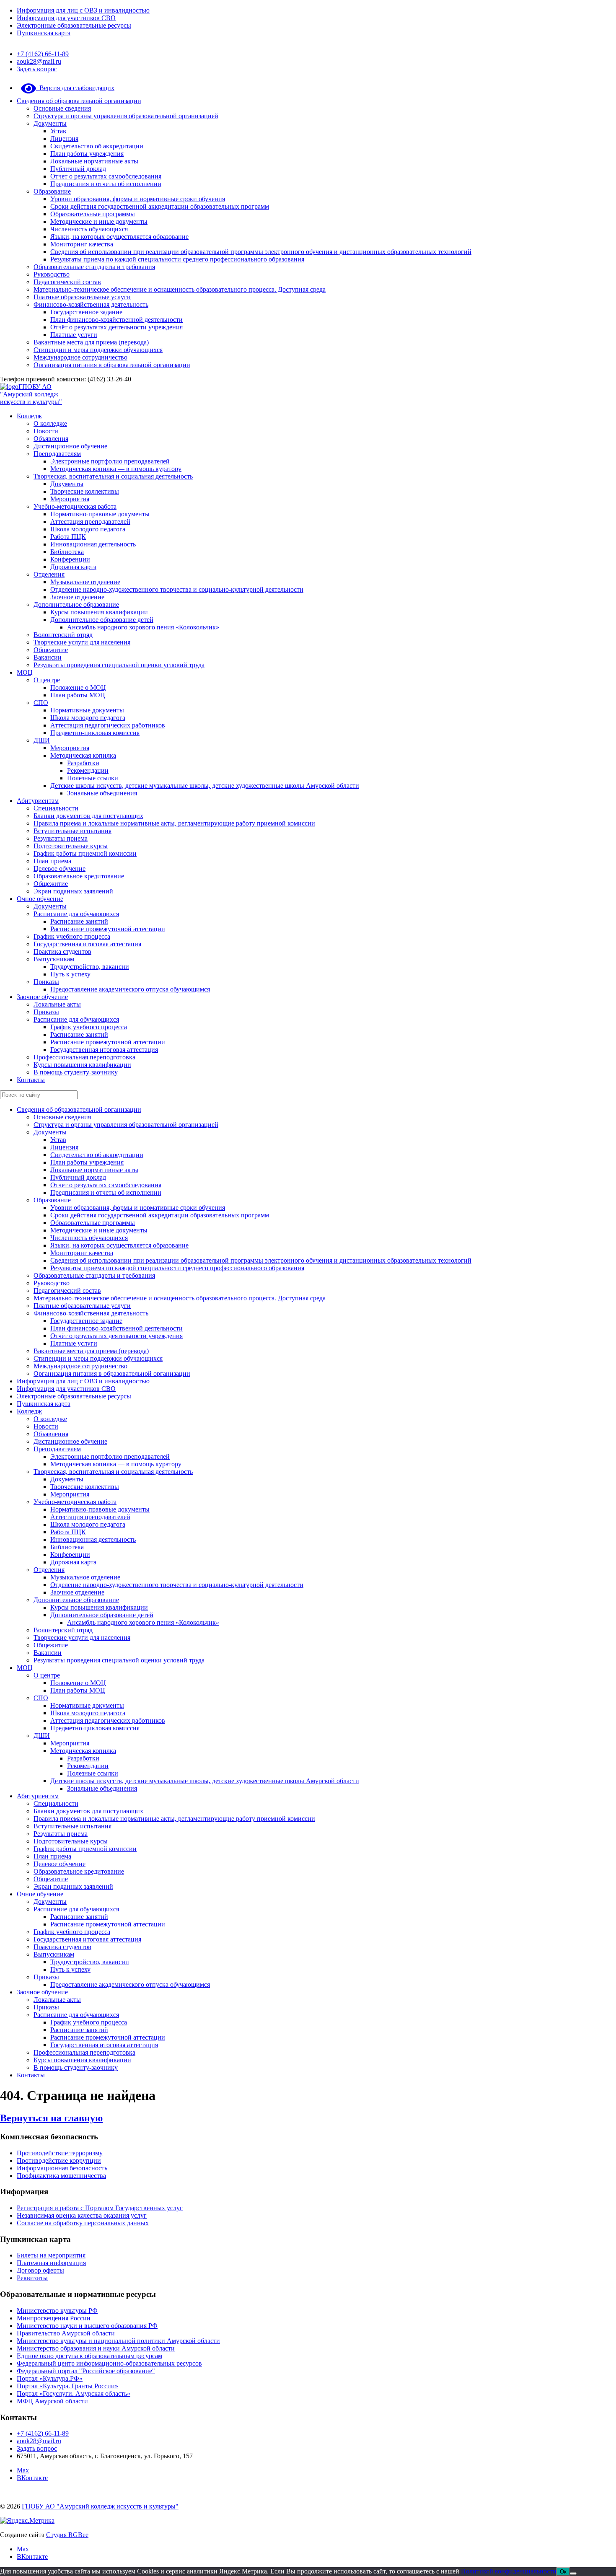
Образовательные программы (93, 214)
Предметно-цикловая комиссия (95, 733)
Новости (46, 431)
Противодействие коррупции (59, 2160)
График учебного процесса (72, 936)
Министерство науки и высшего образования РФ (87, 2326)
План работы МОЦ (78, 695)
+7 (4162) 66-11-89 (43, 54)
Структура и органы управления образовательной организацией (126, 116)
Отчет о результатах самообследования (106, 176)
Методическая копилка (83, 755)
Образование (52, 191)
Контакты (31, 1080)
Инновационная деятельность (93, 544)
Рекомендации (88, 770)
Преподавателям (57, 454)
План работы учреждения (87, 154)
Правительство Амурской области (66, 2333)
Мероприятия (70, 499)
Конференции (70, 559)
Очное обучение (40, 899)
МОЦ (25, 672)
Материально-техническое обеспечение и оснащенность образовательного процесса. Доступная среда (180, 289)
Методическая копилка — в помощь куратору (116, 469)
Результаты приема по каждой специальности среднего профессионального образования (177, 259)
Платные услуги (74, 335)
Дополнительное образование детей (102, 620)
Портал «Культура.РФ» (50, 2378)
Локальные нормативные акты (94, 161)
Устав (58, 131)
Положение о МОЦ (78, 687)
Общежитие (51, 650)
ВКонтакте (32, 2478)
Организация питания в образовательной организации (112, 365)
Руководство (52, 274)
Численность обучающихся (89, 229)
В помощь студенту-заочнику (76, 1072)
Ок (563, 2572)
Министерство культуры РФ (57, 2311)
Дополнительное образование (76, 605)
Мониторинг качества (82, 244)
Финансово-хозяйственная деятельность (91, 304)
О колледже (50, 423)
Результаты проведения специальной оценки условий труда (119, 665)
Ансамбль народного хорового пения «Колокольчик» (143, 627)
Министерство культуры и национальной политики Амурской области (118, 2341)
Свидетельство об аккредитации (97, 146)
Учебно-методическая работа (75, 506)
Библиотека (67, 552)
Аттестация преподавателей (90, 522)
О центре (47, 680)
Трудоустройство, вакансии (90, 967)
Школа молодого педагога (88, 529)
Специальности (56, 808)
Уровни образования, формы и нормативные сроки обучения (138, 199)
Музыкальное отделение (85, 582)
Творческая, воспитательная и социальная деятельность (113, 476)
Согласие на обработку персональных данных (83, 2223)
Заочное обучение (42, 997)
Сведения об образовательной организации (79, 101)
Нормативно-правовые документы (100, 514)
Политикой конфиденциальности (509, 2571)
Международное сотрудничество (80, 357)
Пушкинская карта (44, 33)
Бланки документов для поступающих (88, 816)
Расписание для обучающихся (76, 914)
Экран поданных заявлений (73, 891)
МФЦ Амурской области (52, 2401)
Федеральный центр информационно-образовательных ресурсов (109, 2363)
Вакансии (48, 657)
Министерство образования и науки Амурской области (96, 2348)
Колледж (29, 416)
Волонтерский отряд (63, 635)
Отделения (49, 574)
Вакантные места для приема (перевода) (91, 342)
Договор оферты (40, 2270)
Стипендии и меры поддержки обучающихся (98, 350)
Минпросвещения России (54, 2318)
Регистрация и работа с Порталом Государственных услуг (100, 2208)
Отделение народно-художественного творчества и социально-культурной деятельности (177, 589)
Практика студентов (62, 951)
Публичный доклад (78, 169)
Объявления (51, 439)
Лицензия (64, 139)
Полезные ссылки (93, 778)
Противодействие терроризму (60, 2153)
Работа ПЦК (68, 537)
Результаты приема (61, 838)
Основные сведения (62, 108)
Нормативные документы (87, 710)
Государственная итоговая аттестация (87, 944)
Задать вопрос (37, 69)
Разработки (83, 763)
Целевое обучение (60, 869)
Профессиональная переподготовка (84, 1057)
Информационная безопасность (62, 2168)
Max (23, 2470)
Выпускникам (54, 959)
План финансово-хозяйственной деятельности (116, 320)
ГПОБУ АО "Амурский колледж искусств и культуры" (31, 394)
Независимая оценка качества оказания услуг (82, 2215)
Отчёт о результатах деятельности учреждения (116, 327)
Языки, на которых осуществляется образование (119, 237)
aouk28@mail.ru (39, 61)
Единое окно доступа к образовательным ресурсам (89, 2356)
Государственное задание (86, 312)
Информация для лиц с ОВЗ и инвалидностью (83, 10)
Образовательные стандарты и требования (94, 267)
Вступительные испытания (72, 831)
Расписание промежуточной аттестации (108, 929)
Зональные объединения (102, 793)
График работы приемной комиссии (85, 853)
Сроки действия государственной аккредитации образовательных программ (160, 206)
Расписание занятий (79, 921)
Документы (50, 123)
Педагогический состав (67, 282)
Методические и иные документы (99, 221)
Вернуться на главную (51, 2118)
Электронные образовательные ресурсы (74, 25)
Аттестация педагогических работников (108, 725)
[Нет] (573, 2573)
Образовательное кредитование (79, 876)
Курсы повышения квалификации (99, 612)
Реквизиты (32, 2278)
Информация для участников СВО (66, 18)
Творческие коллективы (85, 491)
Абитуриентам (38, 801)
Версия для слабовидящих (75, 88)
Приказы (46, 982)
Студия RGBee (67, 2535)
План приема (52, 861)
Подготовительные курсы (71, 846)
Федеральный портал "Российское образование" (86, 2371)
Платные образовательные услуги (82, 297)
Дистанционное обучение (70, 446)
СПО (41, 703)
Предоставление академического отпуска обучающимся (130, 989)
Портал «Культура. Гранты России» (67, 2386)
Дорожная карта (73, 567)
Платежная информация (51, 2263)
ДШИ (42, 740)
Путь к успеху (70, 974)
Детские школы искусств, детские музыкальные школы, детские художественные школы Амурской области (205, 786)
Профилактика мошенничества (61, 2176)
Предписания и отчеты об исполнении (106, 184)
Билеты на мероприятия (51, 2255)
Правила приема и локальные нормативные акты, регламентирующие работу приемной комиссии (174, 823)
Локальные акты (57, 1004)
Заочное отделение (77, 597)
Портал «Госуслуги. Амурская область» (74, 2393)
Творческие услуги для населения (82, 642)
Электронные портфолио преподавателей (110, 461)
